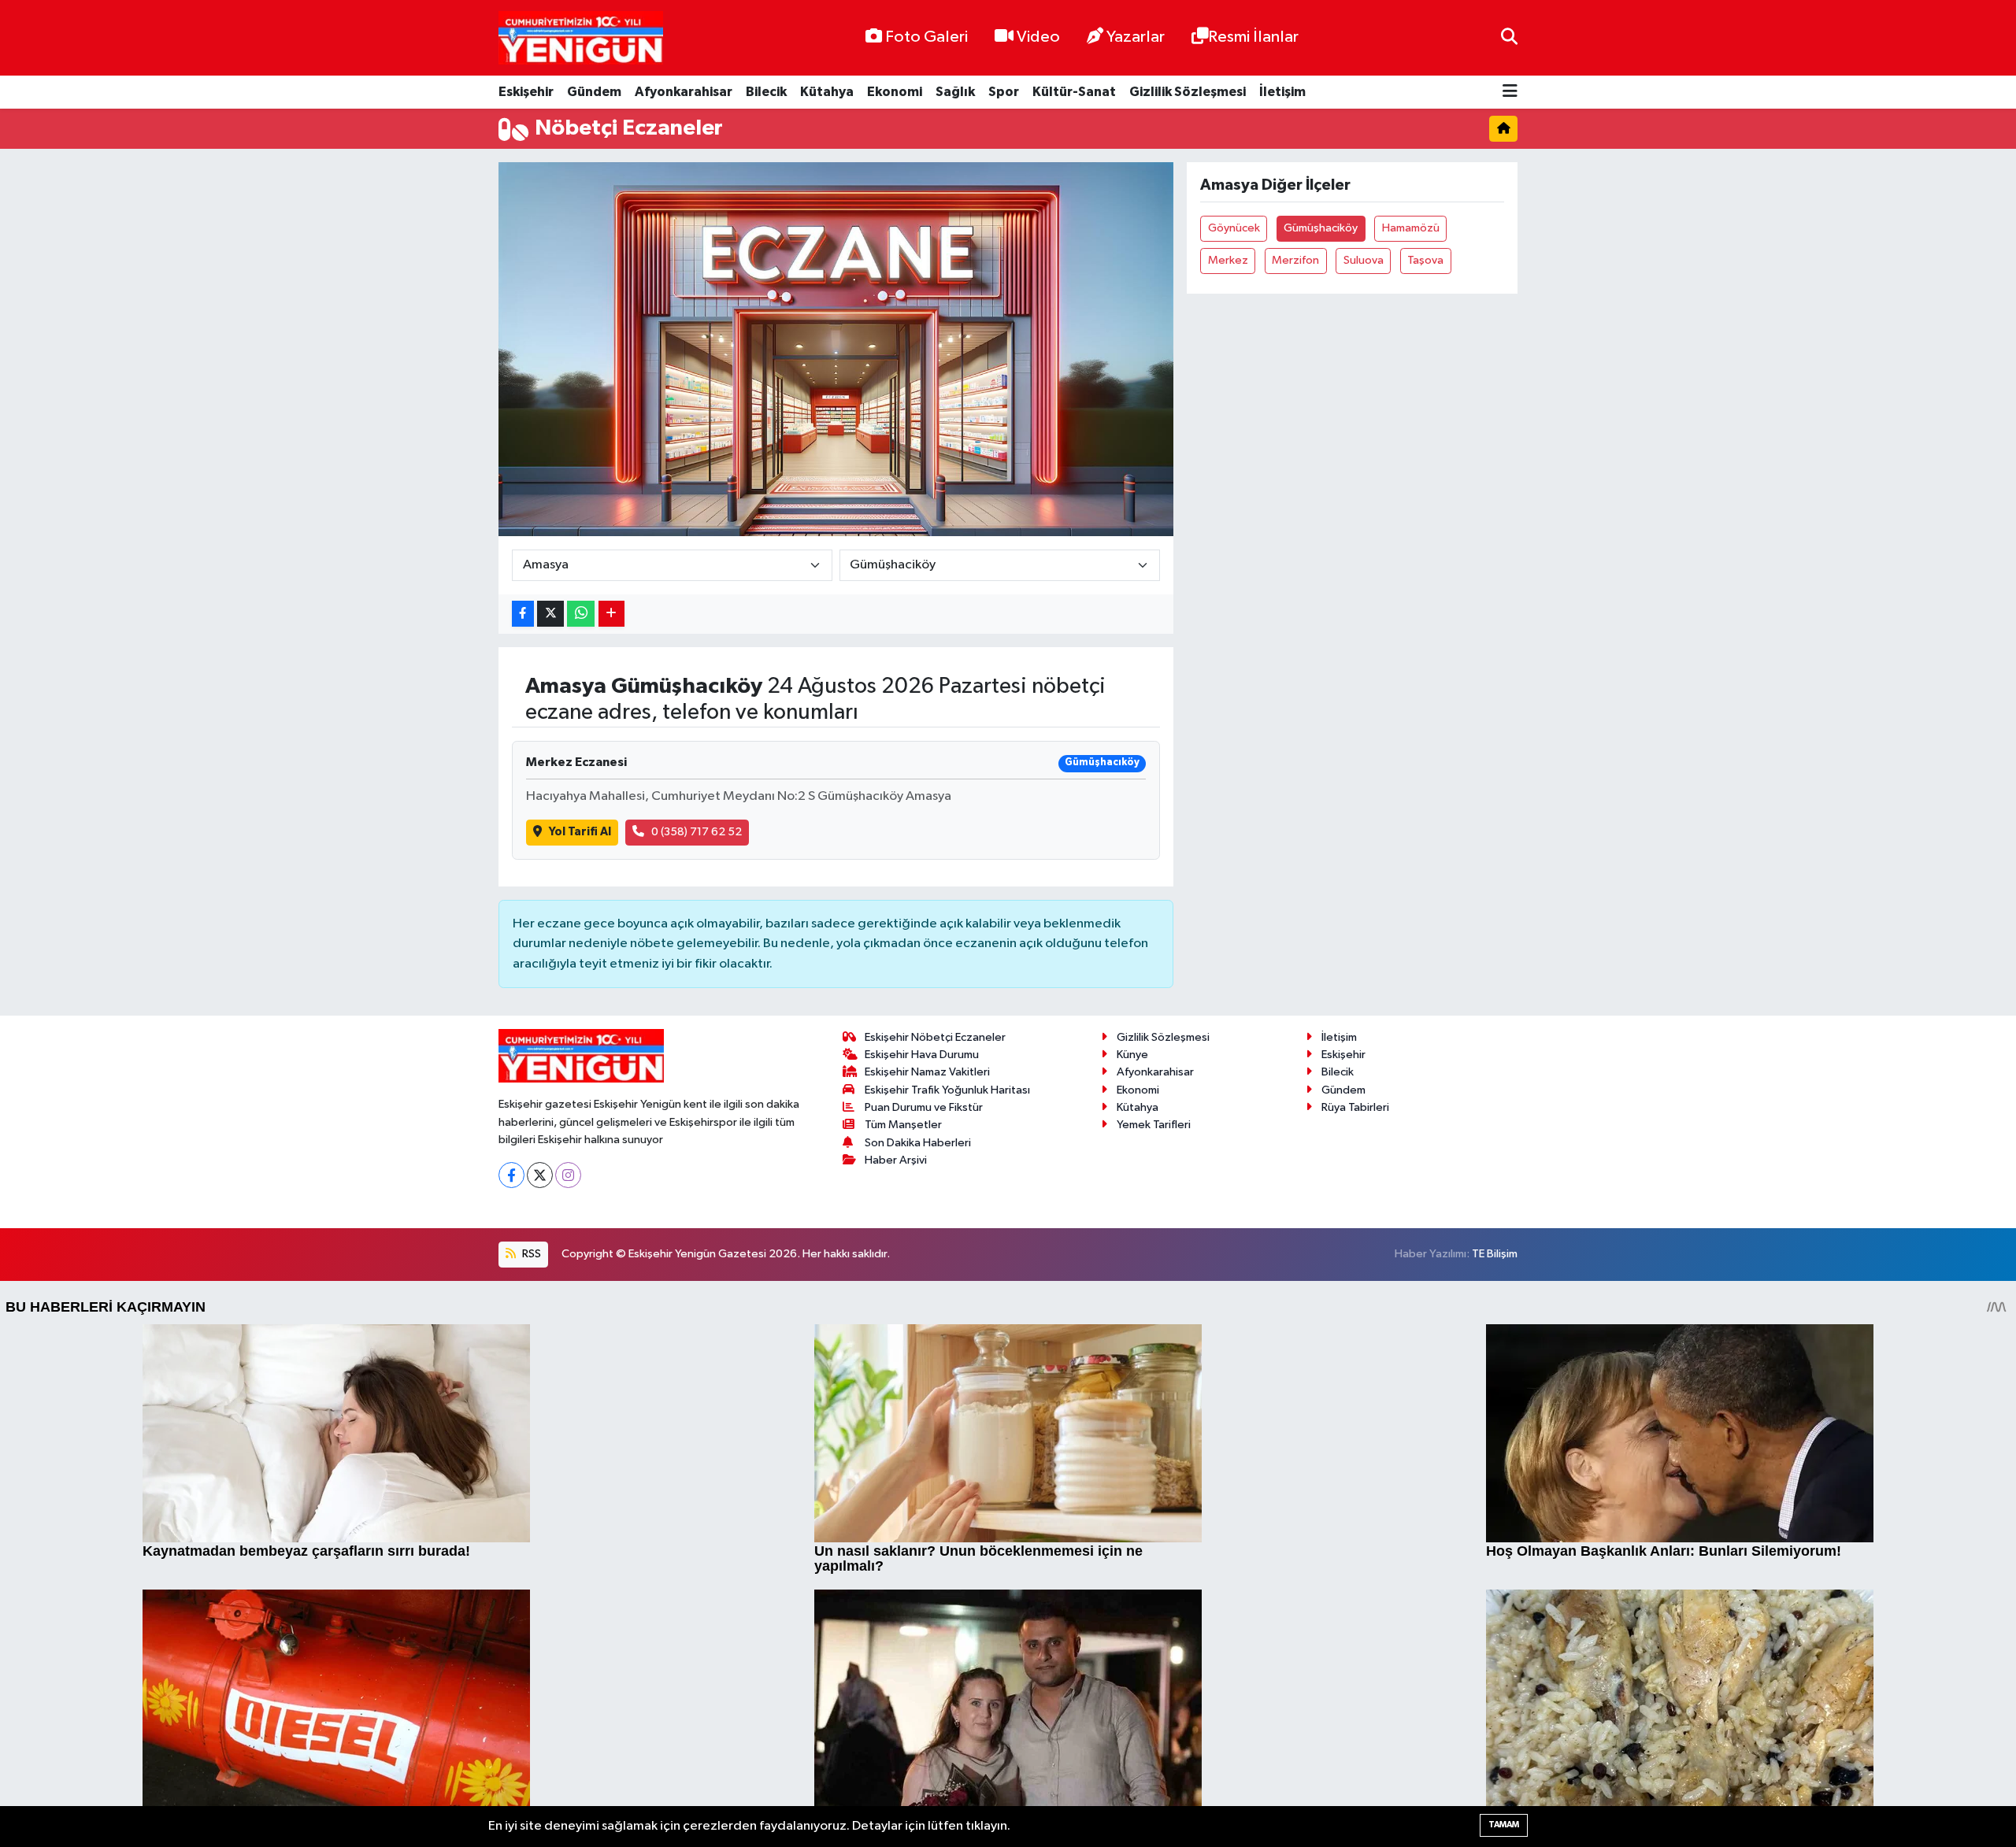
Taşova (1425, 260)
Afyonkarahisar (684, 92)
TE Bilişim (1495, 1254)
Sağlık (955, 92)
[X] (540, 1175)
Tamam (1504, 1825)
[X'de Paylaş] (550, 614)
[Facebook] (511, 1175)
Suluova (1364, 260)
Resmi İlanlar (1253, 37)
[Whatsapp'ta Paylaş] (581, 614)
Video (1038, 37)
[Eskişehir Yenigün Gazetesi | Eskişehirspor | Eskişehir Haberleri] (581, 38)
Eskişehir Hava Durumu (922, 1055)
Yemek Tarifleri (1154, 1125)
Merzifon (1295, 260)
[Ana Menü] (1510, 93)
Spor (1004, 92)
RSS (530, 1254)
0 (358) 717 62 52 (697, 832)
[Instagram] (568, 1175)
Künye (1132, 1055)
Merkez (1228, 260)
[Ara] (1509, 37)
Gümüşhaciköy (1321, 228)
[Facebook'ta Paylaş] (523, 614)
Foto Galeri (926, 37)
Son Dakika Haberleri (918, 1143)
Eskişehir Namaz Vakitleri (927, 1072)
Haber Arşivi (896, 1160)
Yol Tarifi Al (580, 832)
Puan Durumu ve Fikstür (924, 1107)
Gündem (594, 92)
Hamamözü (1411, 228)
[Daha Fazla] (611, 614)
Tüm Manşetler (903, 1125)
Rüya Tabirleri (1355, 1107)
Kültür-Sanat (1074, 92)
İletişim (1282, 92)
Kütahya (827, 92)
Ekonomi (895, 92)
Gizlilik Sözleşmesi (1188, 92)
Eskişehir (526, 92)
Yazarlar (1136, 37)
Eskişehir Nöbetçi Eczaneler (935, 1037)
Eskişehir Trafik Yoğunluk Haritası (947, 1090)
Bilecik (766, 92)
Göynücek (1234, 228)
